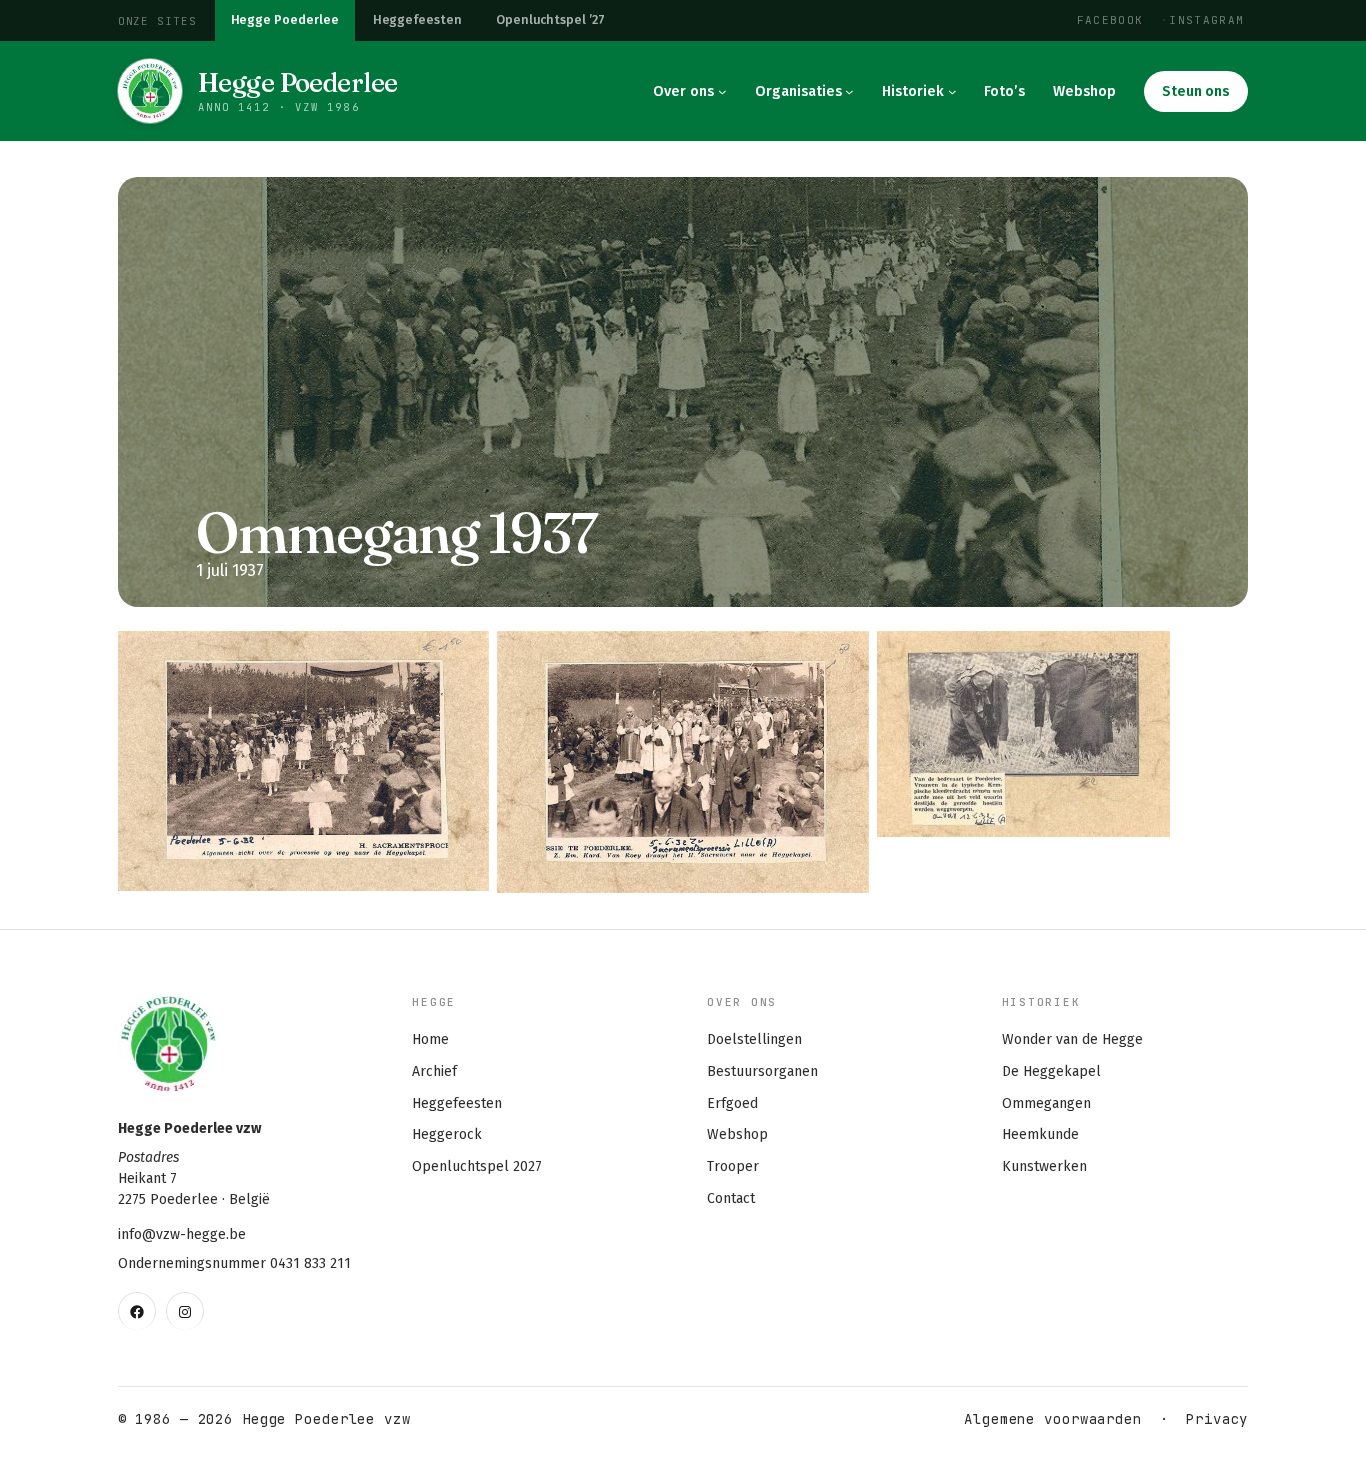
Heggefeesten (417, 19)
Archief (434, 1071)
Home (430, 1039)
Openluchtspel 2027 (477, 1166)
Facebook (1110, 20)
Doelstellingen (754, 1039)
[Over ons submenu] (722, 91)
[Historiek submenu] (952, 91)
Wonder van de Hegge (1072, 1039)
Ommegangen (1046, 1103)
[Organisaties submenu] (849, 91)
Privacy (1217, 1419)
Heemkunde (1040, 1134)
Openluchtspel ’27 (550, 19)
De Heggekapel (1051, 1071)
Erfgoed (732, 1103)
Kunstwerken (1044, 1166)
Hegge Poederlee (285, 19)
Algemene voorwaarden (1053, 1419)
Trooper (733, 1166)
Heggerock (447, 1134)
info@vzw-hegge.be (182, 1234)
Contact (731, 1198)
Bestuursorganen (762, 1071)
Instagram (1206, 20)
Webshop (737, 1134)
